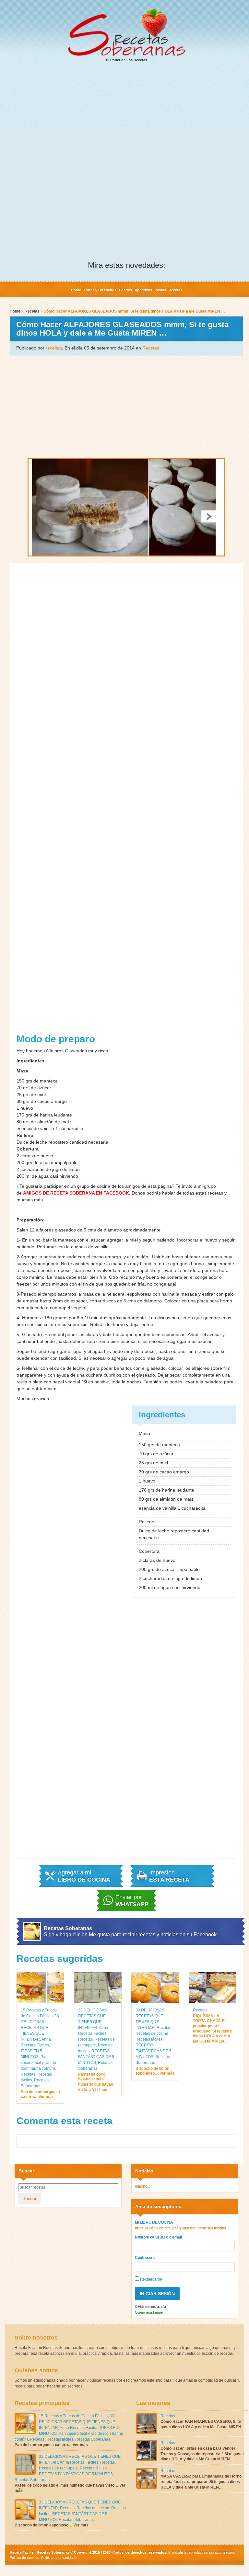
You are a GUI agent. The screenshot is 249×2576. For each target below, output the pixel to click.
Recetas (175, 290)
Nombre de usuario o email (158, 2237)
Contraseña (145, 2258)
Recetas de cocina (152, 2033)
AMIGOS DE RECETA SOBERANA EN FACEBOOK (76, 1193)
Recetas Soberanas (93, 2439)
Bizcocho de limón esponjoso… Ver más (155, 2071)
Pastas (160, 290)
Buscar (30, 2198)
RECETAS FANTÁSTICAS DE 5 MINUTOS (96, 2057)
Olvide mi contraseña (150, 2307)
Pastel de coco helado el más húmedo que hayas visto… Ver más (96, 2082)
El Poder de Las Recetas (127, 60)
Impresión (169, 1876)
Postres (125, 290)
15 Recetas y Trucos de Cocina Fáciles (73, 2416)
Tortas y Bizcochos (100, 290)
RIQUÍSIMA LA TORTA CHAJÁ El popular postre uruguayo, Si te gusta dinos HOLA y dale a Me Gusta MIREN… (212, 2029)
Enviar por (132, 1901)
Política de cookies (24, 2558)
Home (76, 290)
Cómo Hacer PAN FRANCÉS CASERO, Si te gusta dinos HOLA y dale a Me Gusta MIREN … (203, 2424)
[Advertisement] (126, 117)
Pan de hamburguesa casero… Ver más (40, 2094)
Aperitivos (143, 290)
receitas (54, 348)
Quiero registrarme (149, 2312)
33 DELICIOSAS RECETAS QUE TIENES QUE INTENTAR (40, 2028)
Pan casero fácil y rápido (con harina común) (38, 2063)
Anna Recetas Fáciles (79, 2428)
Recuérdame (150, 2279)
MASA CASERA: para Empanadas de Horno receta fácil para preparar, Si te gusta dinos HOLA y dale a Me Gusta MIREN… (201, 2482)
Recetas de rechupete (58, 2468)
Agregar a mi (84, 1876)
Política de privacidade (58, 2558)
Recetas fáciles (149, 2039)
